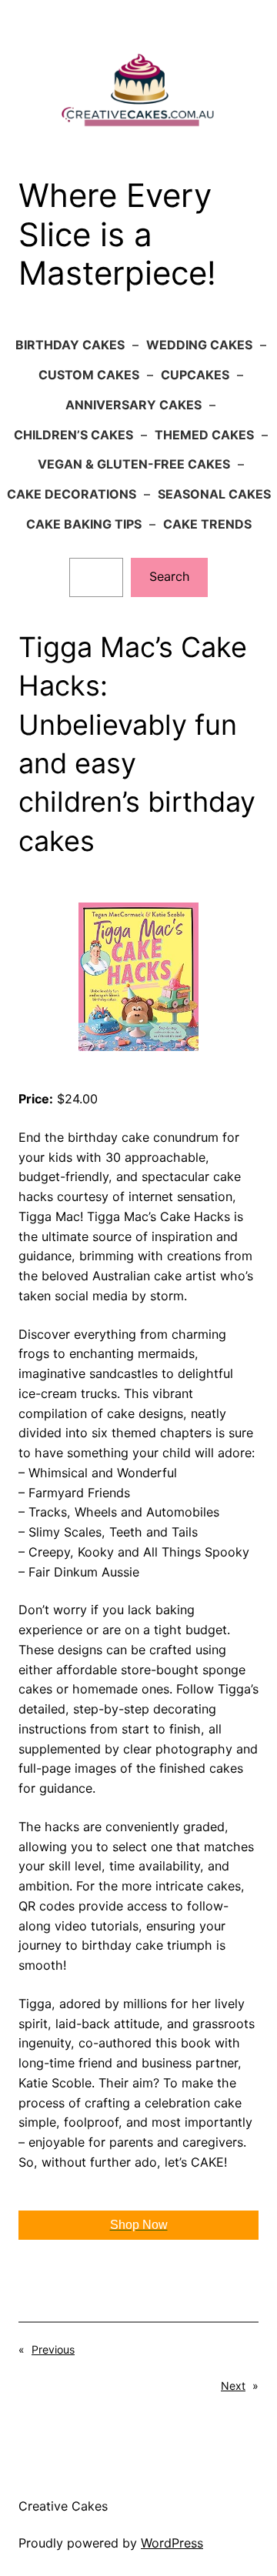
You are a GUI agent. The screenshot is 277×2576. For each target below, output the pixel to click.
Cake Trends (207, 524)
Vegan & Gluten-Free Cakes (134, 464)
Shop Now (139, 2225)
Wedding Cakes (199, 345)
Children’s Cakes (73, 435)
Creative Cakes (63, 2506)
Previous (53, 2349)
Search (170, 576)
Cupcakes (195, 375)
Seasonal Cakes (214, 494)
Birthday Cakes (70, 345)
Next (233, 2386)
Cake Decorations (72, 494)
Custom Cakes (89, 375)
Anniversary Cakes (133, 405)
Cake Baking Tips (84, 524)
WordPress (172, 2543)
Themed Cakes (204, 435)
